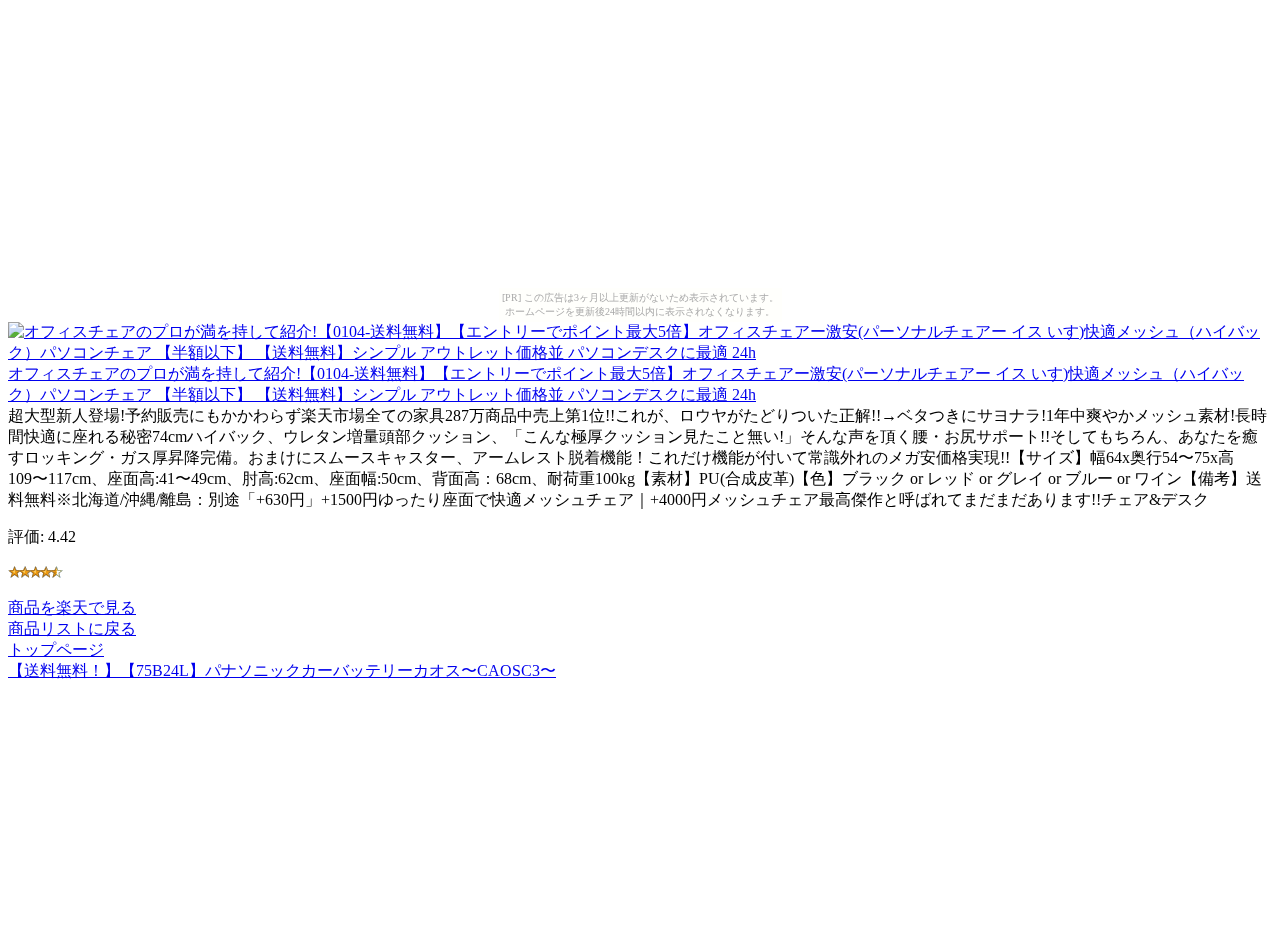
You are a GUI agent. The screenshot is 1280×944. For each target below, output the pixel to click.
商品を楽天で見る (72, 607)
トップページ (56, 649)
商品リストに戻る (72, 628)
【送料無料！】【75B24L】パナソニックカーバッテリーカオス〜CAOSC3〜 (282, 670)
